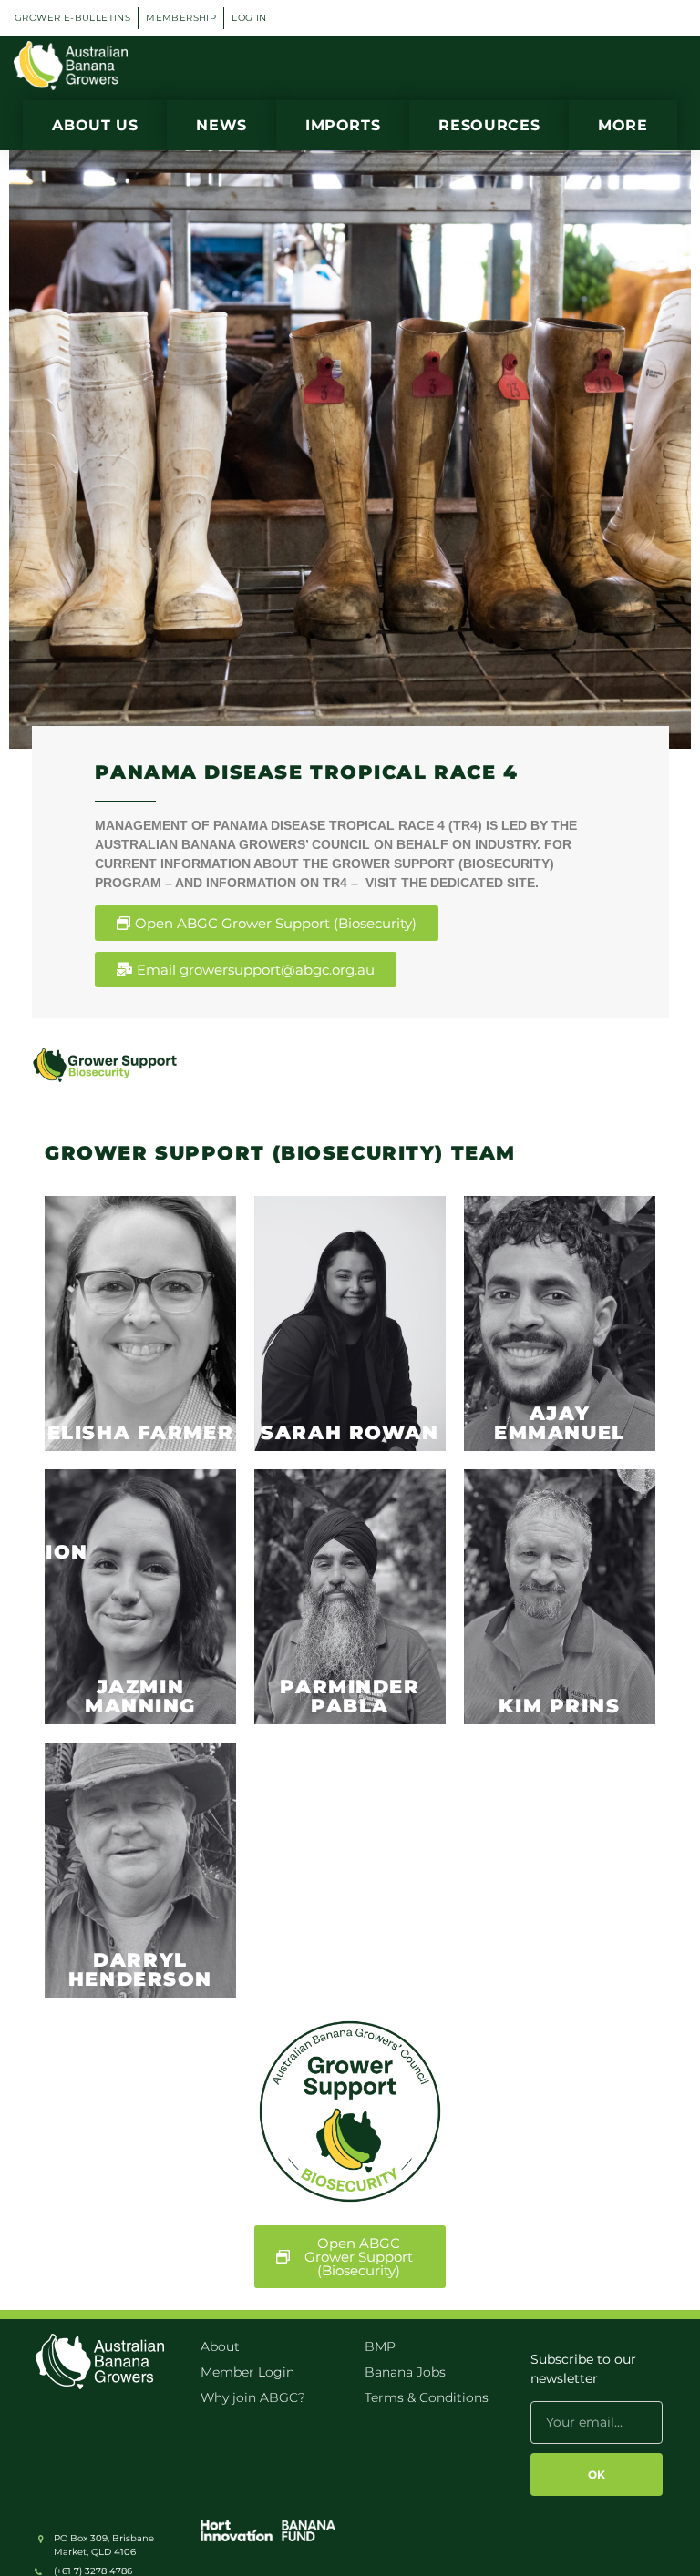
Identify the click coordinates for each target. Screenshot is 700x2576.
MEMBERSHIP (181, 18)
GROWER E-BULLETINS (72, 18)
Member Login (247, 2372)
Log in (249, 18)
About (220, 2346)
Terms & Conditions (427, 2397)
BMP (380, 2346)
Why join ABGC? (253, 2397)
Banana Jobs (405, 2372)
